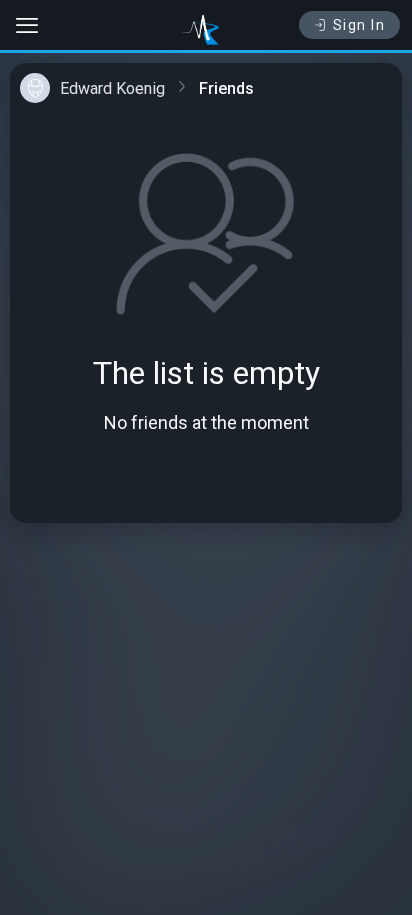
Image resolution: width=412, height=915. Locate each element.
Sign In (359, 25)
